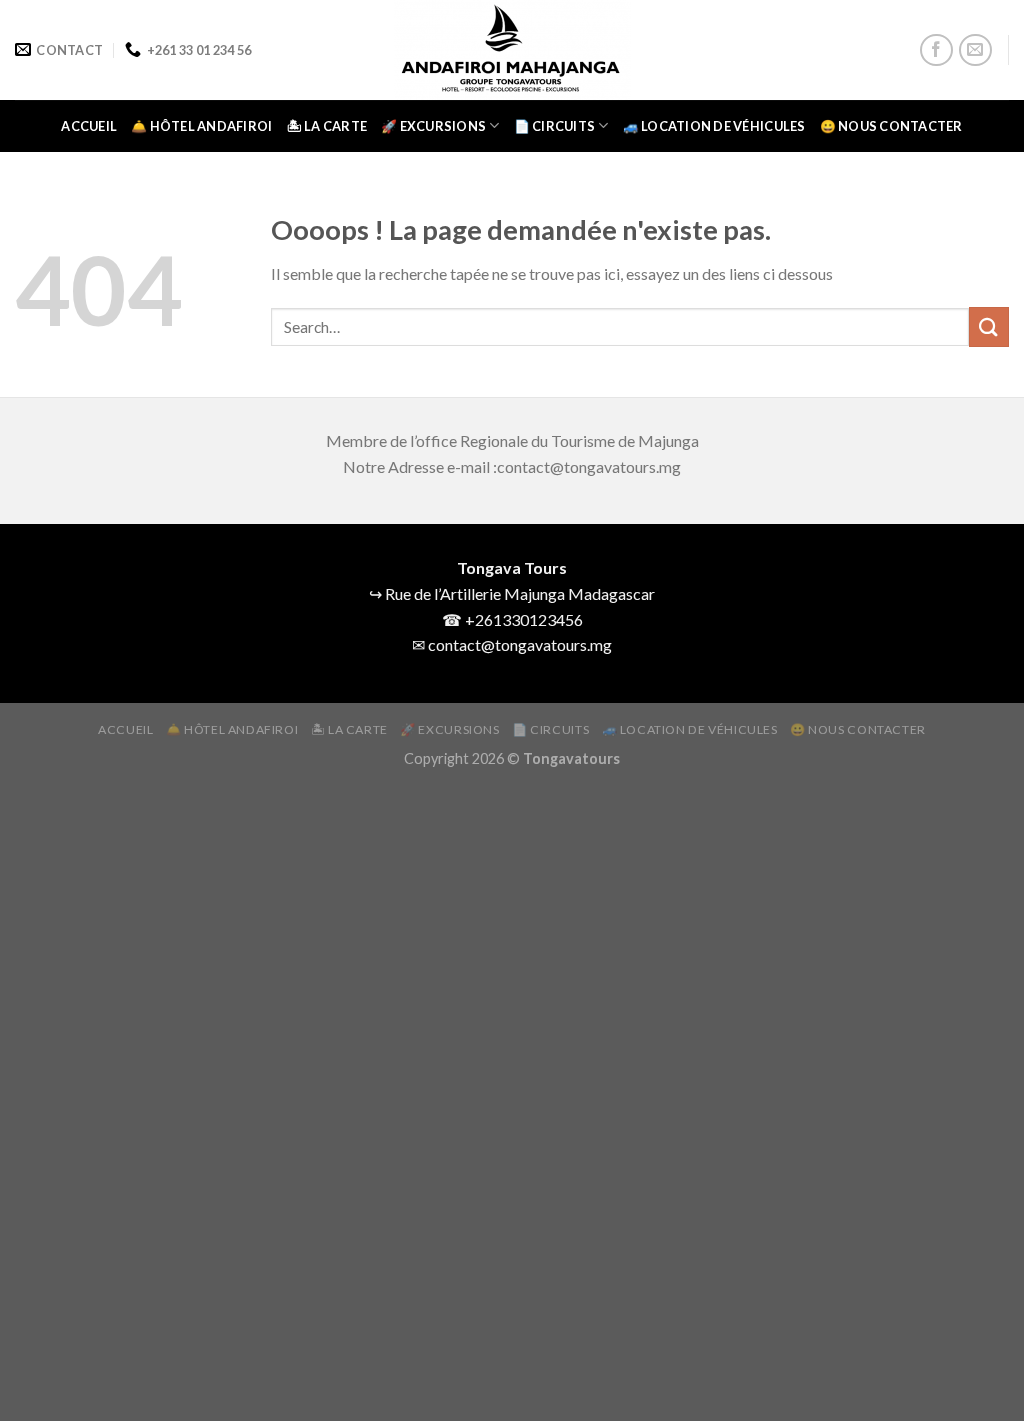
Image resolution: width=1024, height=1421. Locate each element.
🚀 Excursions (433, 126)
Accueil (89, 126)
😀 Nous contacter (891, 126)
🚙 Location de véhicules (714, 126)
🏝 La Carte (327, 126)
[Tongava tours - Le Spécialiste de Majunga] (512, 50)
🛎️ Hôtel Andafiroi (201, 126)
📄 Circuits (555, 126)
